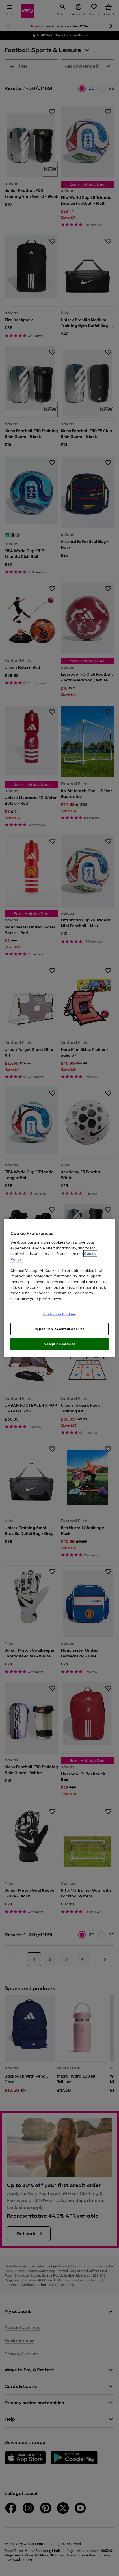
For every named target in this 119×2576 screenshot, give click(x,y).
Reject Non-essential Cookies (60, 1329)
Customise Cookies (60, 1314)
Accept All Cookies (59, 1344)
